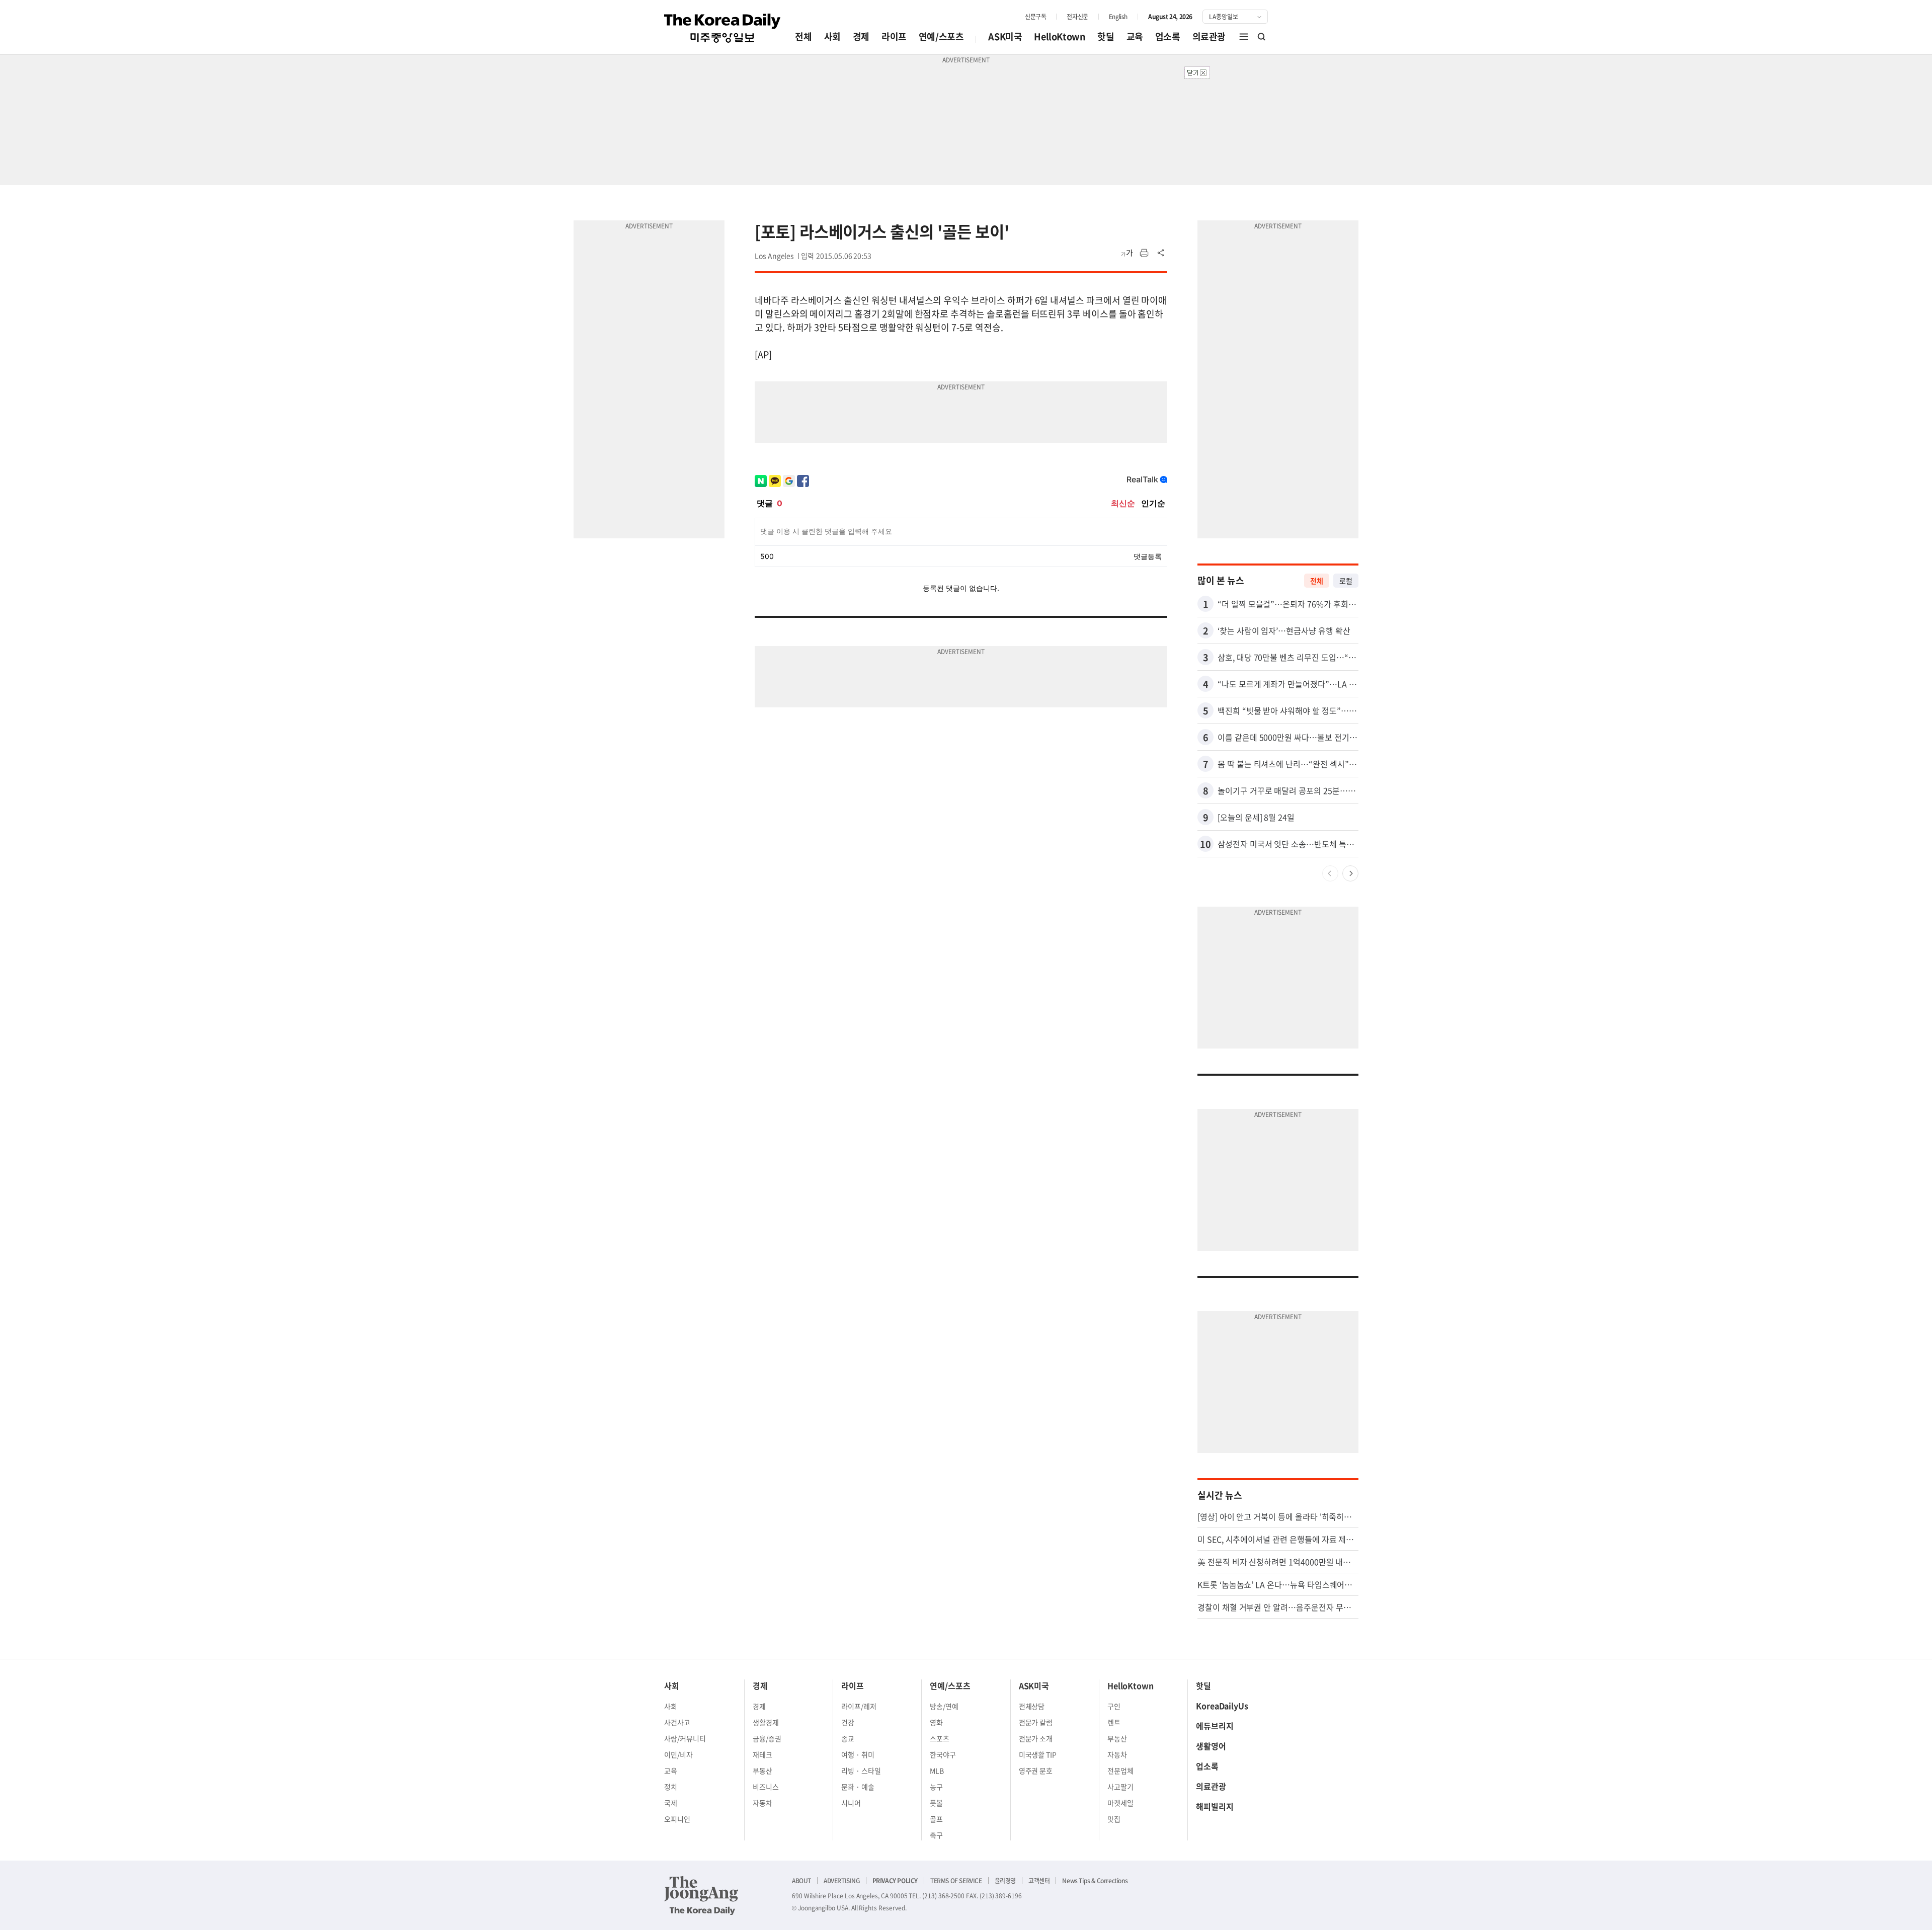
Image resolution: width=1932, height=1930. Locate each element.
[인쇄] (1144, 253)
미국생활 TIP (1038, 1754)
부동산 (762, 1771)
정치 (671, 1787)
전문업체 (1120, 1771)
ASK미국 (1005, 36)
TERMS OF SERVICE (956, 1881)
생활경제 (766, 1722)
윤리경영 (1005, 1881)
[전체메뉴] (1244, 37)
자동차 (762, 1803)
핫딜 (1106, 36)
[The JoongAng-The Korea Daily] (701, 1895)
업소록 (1168, 36)
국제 (671, 1803)
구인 (1114, 1706)
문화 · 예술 (858, 1787)
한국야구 (943, 1754)
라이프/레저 (859, 1706)
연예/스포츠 (941, 36)
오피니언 (677, 1819)
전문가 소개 (1036, 1738)
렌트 (1114, 1722)
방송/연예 (944, 1706)
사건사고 (677, 1722)
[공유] (1161, 253)
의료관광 (1209, 36)
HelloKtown (1060, 36)
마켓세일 (1120, 1803)
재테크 (762, 1754)
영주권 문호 (1036, 1771)
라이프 (894, 36)
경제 (861, 36)
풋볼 (936, 1803)
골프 (936, 1819)
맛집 (1114, 1819)
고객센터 (1039, 1881)
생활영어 (1211, 1746)
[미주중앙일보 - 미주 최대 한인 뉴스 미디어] (722, 28)
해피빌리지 (1215, 1806)
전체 (803, 36)
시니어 (851, 1803)
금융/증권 (767, 1738)
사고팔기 (1120, 1787)
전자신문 (1077, 17)
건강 (848, 1722)
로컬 (1346, 581)
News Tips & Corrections (1095, 1881)
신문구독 (1035, 17)
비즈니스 (766, 1787)
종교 (848, 1738)
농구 (936, 1787)
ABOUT (801, 1881)
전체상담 (1032, 1706)
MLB (937, 1771)
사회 (832, 36)
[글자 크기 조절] (1127, 253)
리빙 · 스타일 (861, 1771)
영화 (936, 1722)
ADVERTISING (842, 1881)
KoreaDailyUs (1222, 1706)
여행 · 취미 (858, 1754)
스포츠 (940, 1738)
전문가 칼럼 (1036, 1722)
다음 (1350, 873)
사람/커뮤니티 (685, 1738)
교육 (1135, 36)
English (1118, 17)
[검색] (1262, 37)
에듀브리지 (1215, 1726)
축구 (936, 1835)
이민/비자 (678, 1754)
